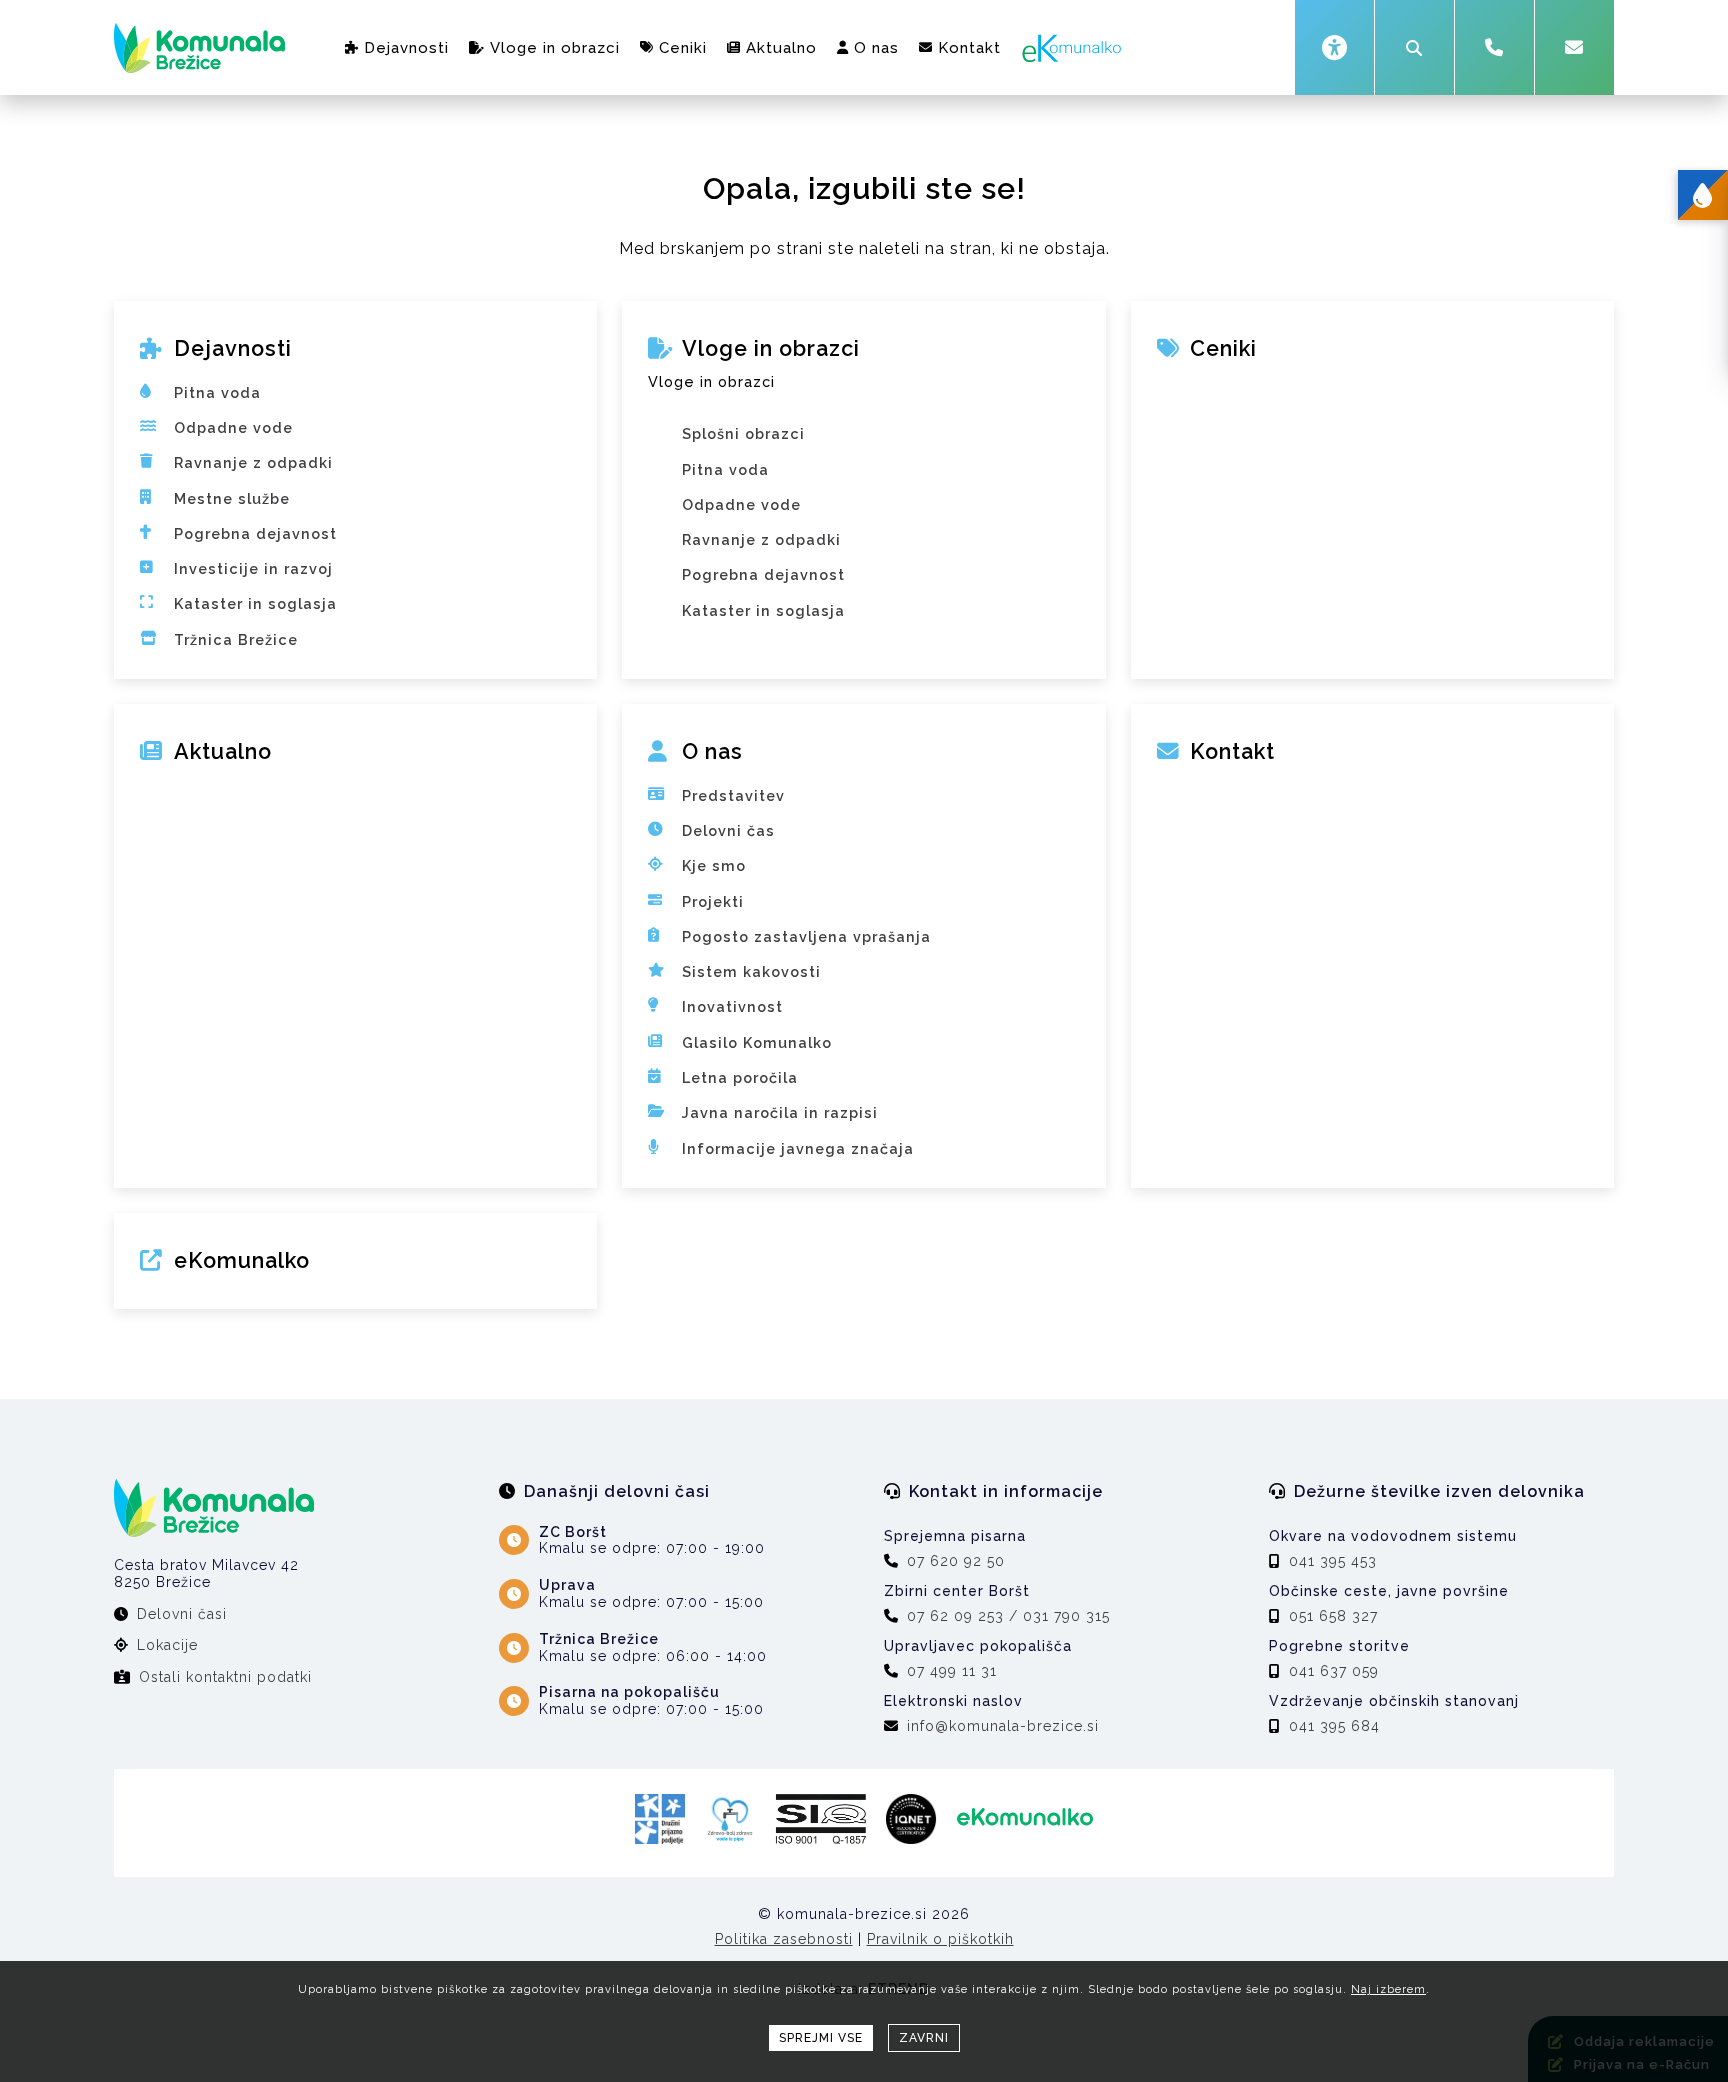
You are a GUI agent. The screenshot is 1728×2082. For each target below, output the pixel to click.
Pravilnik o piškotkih (940, 1939)
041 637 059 (1334, 1671)
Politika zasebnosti (784, 1939)
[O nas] (863, 769)
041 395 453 (1333, 1561)
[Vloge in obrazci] (863, 407)
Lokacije (167, 1645)
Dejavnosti (406, 48)
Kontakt (969, 48)
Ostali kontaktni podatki (225, 1677)
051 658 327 (1333, 1616)
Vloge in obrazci (555, 48)
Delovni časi (182, 1614)
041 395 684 (1334, 1726)
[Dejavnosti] (355, 366)
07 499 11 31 (952, 1671)
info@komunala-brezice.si (1003, 1726)
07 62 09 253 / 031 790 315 (1008, 1616)
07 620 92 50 (956, 1561)
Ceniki (683, 48)
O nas (876, 48)
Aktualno (781, 48)
